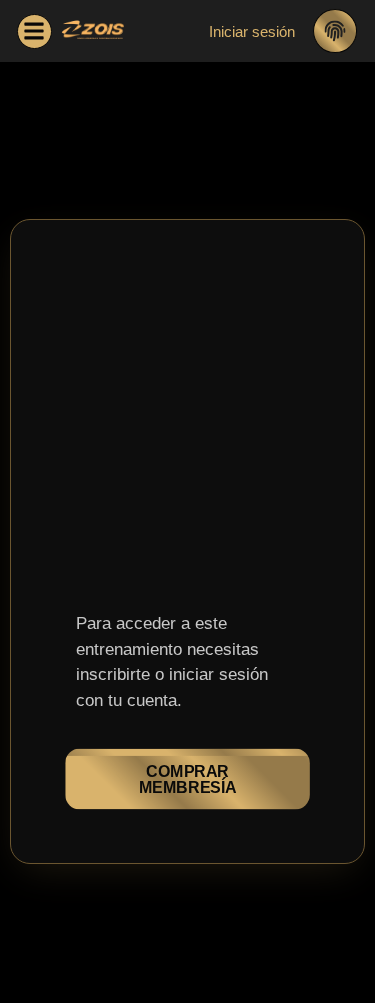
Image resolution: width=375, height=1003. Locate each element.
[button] (34, 31)
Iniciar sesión (252, 31)
